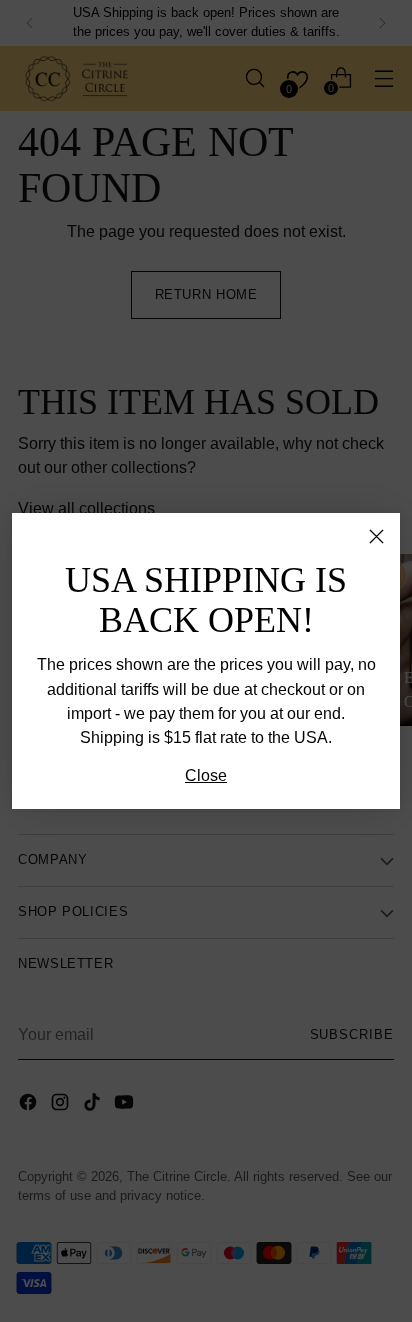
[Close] (376, 536)
